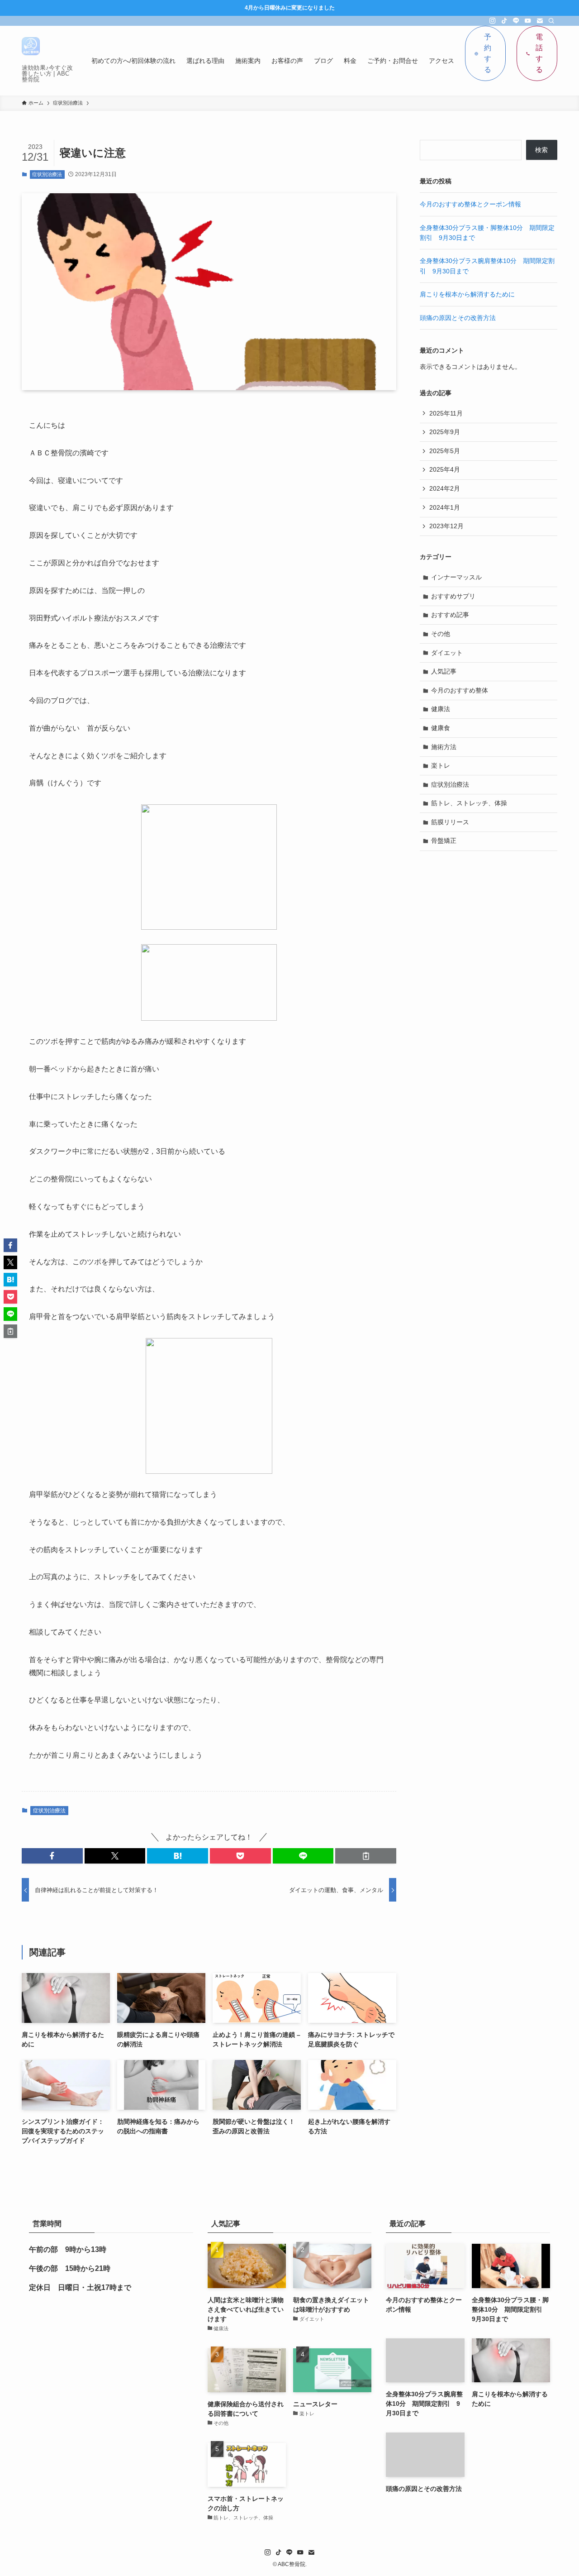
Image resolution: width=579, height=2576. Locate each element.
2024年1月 (445, 507)
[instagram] (493, 21)
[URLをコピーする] (366, 1856)
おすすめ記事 (450, 615)
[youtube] (528, 21)
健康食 (441, 728)
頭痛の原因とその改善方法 (458, 318)
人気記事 (444, 671)
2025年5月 (445, 451)
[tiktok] (504, 21)
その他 (441, 634)
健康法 (441, 709)
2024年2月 (445, 488)
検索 (541, 150)
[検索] (551, 21)
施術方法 (444, 747)
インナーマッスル (456, 577)
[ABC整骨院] (31, 46)
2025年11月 (446, 413)
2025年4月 (445, 469)
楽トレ (441, 765)
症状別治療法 (47, 174)
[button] (52, 1856)
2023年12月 (446, 526)
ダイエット (447, 653)
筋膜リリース (450, 822)
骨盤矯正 (444, 841)
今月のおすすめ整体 (460, 690)
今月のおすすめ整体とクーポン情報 (470, 204)
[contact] (540, 21)
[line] (516, 21)
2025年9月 (445, 432)
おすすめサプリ (453, 596)
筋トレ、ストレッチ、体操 (469, 803)
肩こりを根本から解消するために (467, 294)
